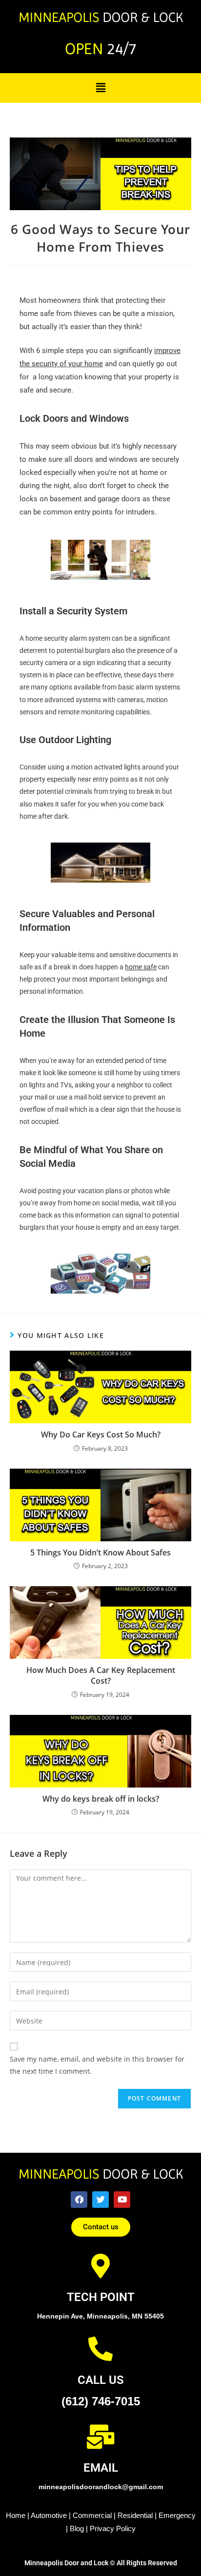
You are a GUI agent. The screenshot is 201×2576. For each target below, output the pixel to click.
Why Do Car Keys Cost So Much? (101, 1435)
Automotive (49, 2515)
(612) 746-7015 (101, 2401)
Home (16, 2515)
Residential (135, 2515)
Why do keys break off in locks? (101, 1799)
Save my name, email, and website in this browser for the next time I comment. (97, 2065)
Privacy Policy (113, 2528)
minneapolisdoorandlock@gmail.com (101, 2487)
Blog (77, 2528)
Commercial (92, 2515)
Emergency (177, 2515)
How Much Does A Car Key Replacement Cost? (101, 1675)
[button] (100, 87)
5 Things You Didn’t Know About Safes (100, 1553)
